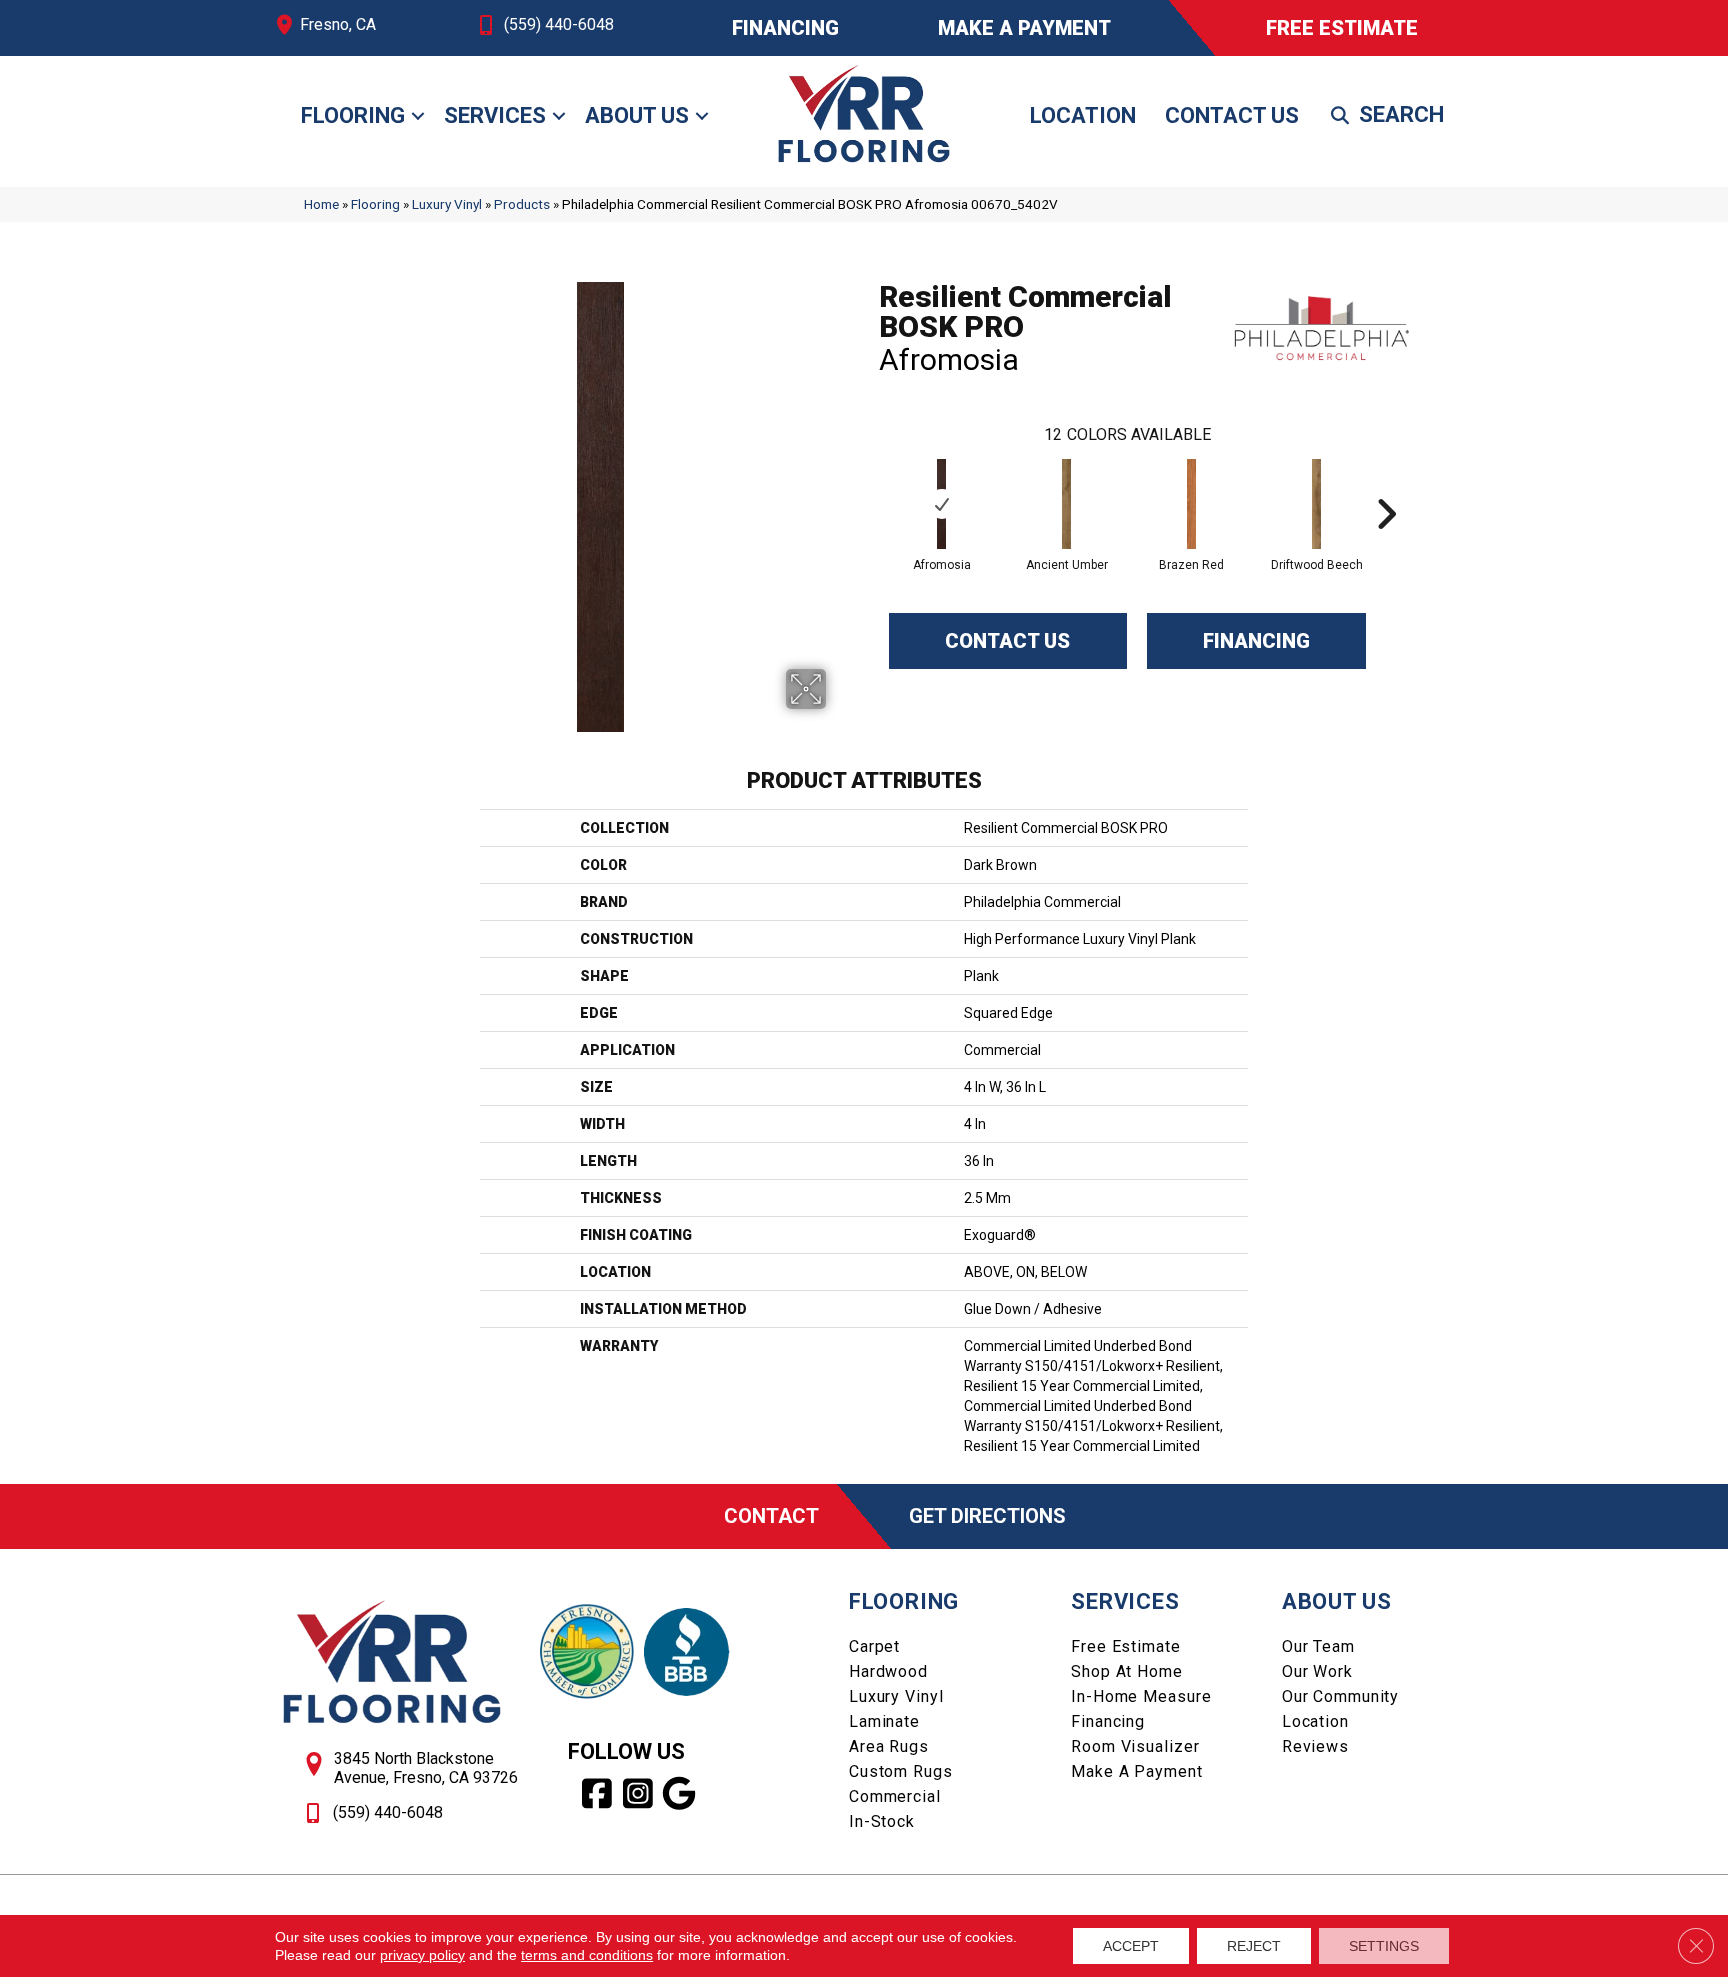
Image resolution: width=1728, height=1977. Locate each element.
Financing (1256, 641)
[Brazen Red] (1192, 504)
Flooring (353, 115)
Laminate (884, 1721)
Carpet (874, 1646)
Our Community (1340, 1696)
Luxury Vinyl (447, 204)
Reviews (1315, 1746)
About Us (637, 115)
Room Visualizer (1135, 1746)
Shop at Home (1127, 1671)
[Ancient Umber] (1067, 504)
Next (1386, 484)
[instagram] (638, 1794)
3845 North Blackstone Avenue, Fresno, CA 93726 (426, 1768)
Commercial (895, 1796)
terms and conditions (587, 1955)
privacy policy (422, 1955)
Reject (1254, 1946)
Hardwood (888, 1671)
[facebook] (597, 1794)
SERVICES (1125, 1601)
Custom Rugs (901, 1771)
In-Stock (882, 1821)
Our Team (1318, 1646)
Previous (869, 484)
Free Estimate (1125, 1646)
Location (1083, 115)
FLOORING (904, 1601)
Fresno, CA (338, 24)
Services (495, 115)
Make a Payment (1136, 1771)
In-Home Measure (1141, 1696)
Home (321, 204)
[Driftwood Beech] (1317, 504)
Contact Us (1232, 115)
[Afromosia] (941, 504)
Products (522, 204)
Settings (1384, 1946)
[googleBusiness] (679, 1794)
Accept (1131, 1946)
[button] (418, 116)
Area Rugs (889, 1746)
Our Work (1317, 1671)
